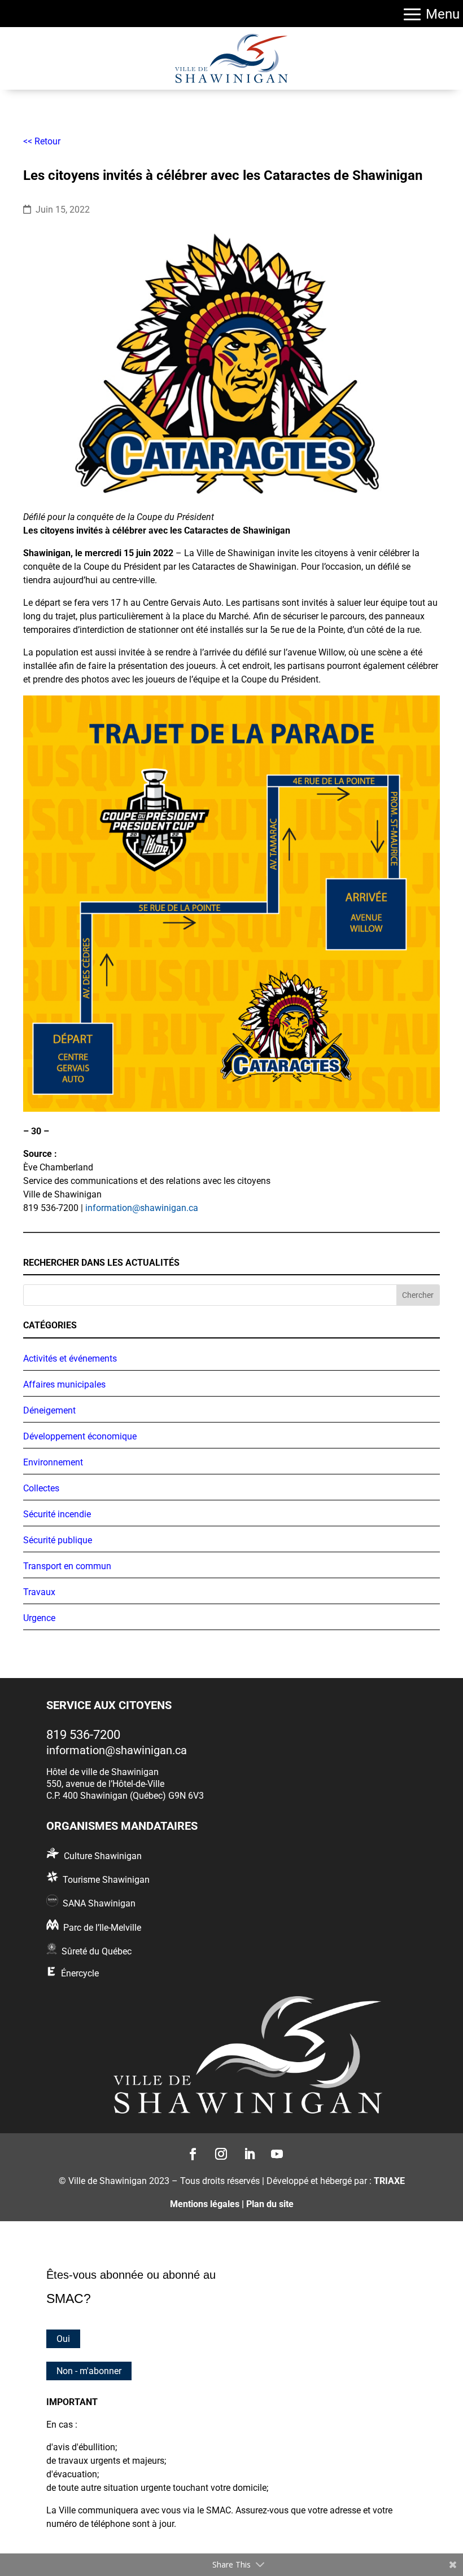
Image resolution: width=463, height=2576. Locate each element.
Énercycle (80, 1973)
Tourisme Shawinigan (106, 1880)
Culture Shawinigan (103, 1856)
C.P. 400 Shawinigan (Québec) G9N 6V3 (125, 1796)
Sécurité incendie (57, 1514)
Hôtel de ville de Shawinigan (102, 1772)
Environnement (53, 1462)
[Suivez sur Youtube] (274, 2151)
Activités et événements (70, 1359)
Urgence (39, 1618)
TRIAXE (389, 2181)
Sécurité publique (58, 1540)
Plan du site (270, 2204)
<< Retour (42, 141)
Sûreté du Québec (97, 1951)
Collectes (41, 1488)
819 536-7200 (83, 1735)
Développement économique (80, 1436)
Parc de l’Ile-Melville (102, 1928)
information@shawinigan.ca (142, 1208)
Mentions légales (205, 2204)
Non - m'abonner (89, 2371)
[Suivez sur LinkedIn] (246, 2151)
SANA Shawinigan (99, 1903)
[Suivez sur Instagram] (217, 2151)
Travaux (39, 1592)
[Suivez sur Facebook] (190, 2151)
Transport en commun (67, 1566)
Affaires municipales (64, 1384)
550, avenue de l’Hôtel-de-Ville (105, 1784)
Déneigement (49, 1410)
